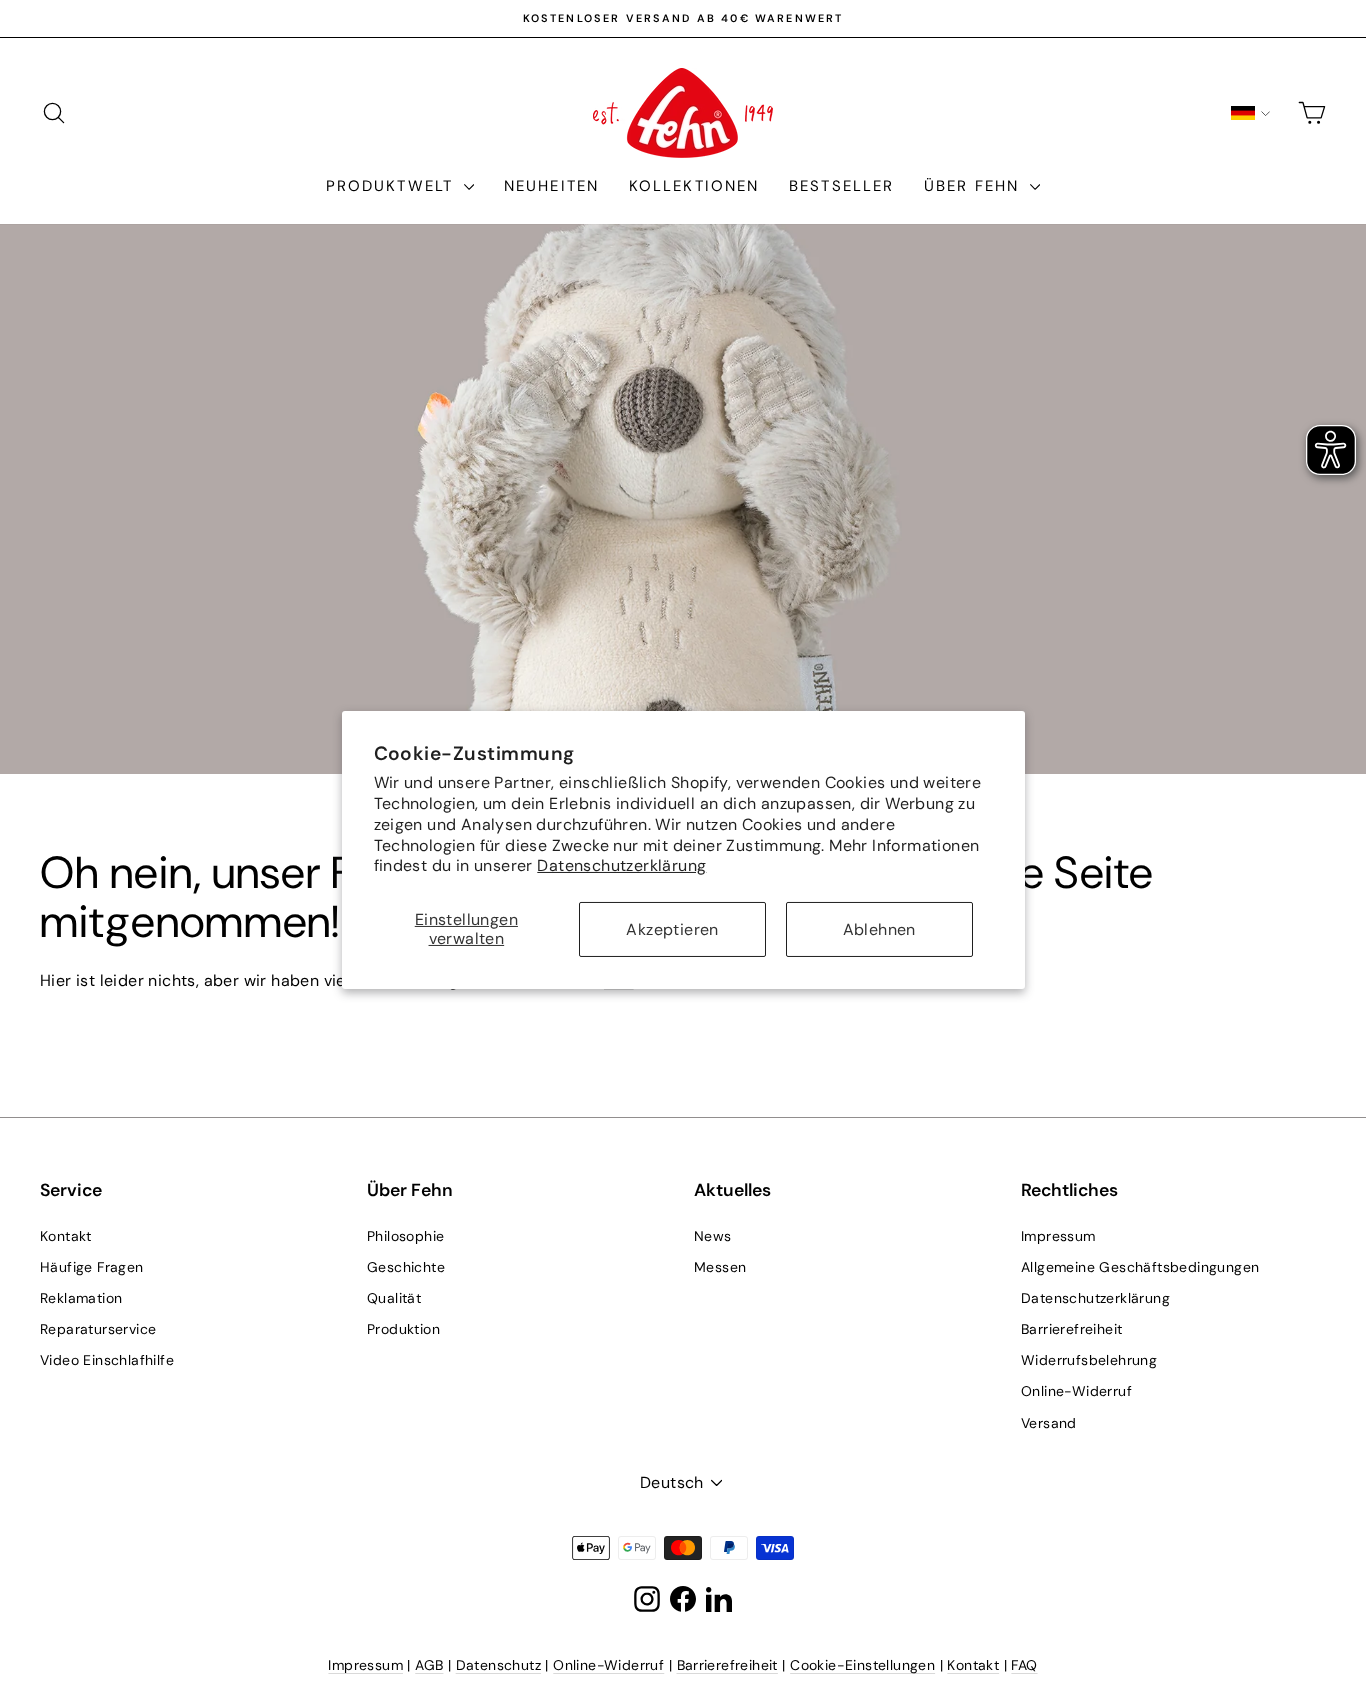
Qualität (394, 1298)
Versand (1049, 1423)
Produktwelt (392, 186)
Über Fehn (974, 186)
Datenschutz (498, 1665)
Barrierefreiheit (1071, 1329)
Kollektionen (694, 186)
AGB (429, 1665)
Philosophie (405, 1236)
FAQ (1024, 1665)
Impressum (1058, 1236)
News (713, 1236)
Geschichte (406, 1267)
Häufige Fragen (92, 1267)
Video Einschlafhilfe (107, 1360)
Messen (720, 1267)
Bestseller (841, 186)
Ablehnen (879, 929)
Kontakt (66, 1236)
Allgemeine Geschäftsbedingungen (1140, 1267)
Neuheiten (551, 186)
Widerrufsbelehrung (1089, 1360)
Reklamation (81, 1298)
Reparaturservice (98, 1329)
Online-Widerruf (1076, 1391)
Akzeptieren (672, 929)
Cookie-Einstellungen (862, 1665)
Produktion (403, 1329)
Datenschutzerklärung (621, 865)
